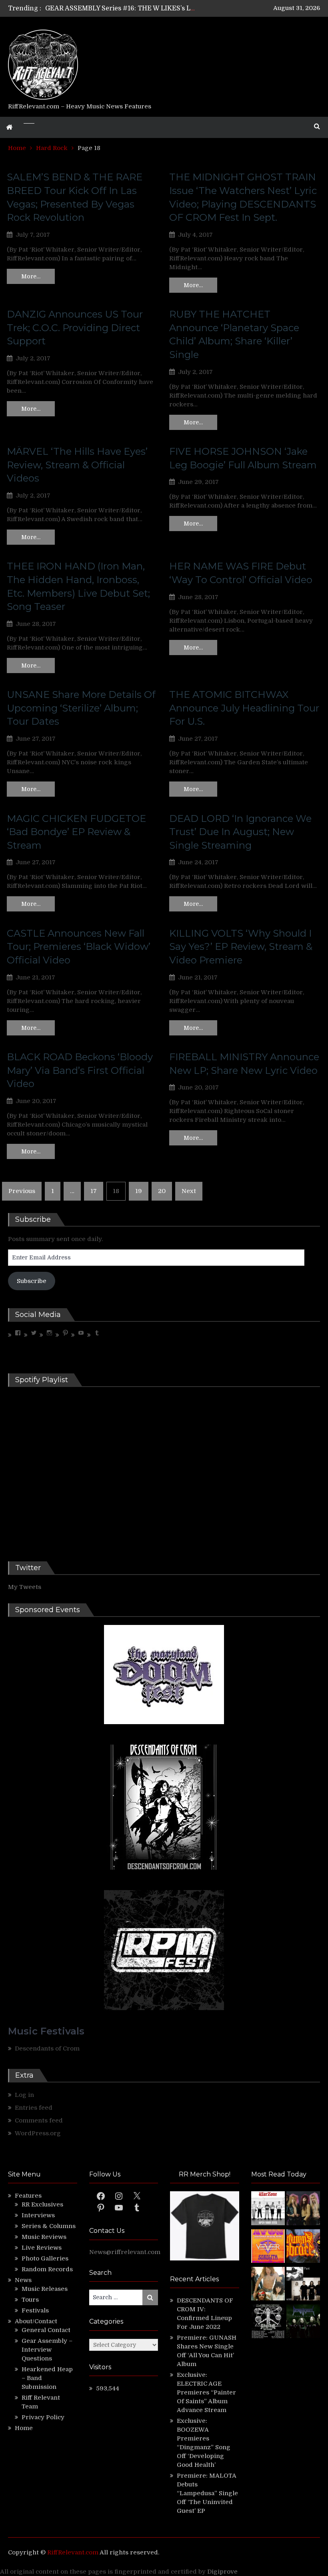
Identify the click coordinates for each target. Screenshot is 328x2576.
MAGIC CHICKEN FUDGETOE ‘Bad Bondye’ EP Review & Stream (76, 832)
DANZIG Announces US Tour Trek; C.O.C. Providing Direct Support (75, 328)
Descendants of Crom (47, 2048)
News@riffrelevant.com (125, 2252)
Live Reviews (42, 2248)
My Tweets (25, 1587)
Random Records (47, 2269)
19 (139, 1191)
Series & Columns (49, 2226)
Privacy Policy (43, 2417)
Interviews (38, 2215)
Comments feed (39, 2120)
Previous (22, 1191)
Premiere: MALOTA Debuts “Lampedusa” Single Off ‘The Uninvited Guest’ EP (207, 2493)
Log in (24, 2095)
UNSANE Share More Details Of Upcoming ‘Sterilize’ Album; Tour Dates (81, 708)
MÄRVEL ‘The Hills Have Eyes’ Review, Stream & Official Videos (77, 465)
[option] (120, 8)
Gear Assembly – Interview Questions (47, 2350)
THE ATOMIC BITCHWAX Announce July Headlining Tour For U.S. (244, 708)
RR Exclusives (42, 2204)
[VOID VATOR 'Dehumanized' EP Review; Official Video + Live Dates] (268, 2247)
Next (189, 1191)
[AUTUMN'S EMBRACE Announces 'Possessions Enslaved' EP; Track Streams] (303, 2247)
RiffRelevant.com (73, 2552)
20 (162, 1191)
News (23, 2280)
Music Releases (45, 2289)
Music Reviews (44, 2237)
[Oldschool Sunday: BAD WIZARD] (268, 2285)
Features (28, 2196)
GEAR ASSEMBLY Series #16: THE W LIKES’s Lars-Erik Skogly (142, 8)
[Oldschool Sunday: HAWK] (303, 2209)
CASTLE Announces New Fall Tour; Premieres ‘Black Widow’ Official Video (79, 947)
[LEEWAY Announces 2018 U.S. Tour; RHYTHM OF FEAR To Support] (268, 2322)
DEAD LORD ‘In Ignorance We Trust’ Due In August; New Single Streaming (240, 832)
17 (94, 1191)
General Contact (46, 2330)
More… (31, 276)
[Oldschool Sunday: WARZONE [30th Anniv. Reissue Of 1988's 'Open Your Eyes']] (268, 2209)
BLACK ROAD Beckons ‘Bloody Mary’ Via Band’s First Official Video (80, 1070)
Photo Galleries (45, 2258)
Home (24, 2428)
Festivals (35, 2310)
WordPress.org (38, 2133)
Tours (30, 2300)
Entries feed (34, 2108)
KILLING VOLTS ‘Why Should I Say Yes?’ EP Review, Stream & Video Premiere (241, 947)
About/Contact (36, 2321)
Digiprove (222, 2572)
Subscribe (32, 1281)
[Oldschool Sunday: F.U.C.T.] (303, 2285)
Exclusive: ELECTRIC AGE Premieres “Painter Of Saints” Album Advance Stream (206, 2392)
